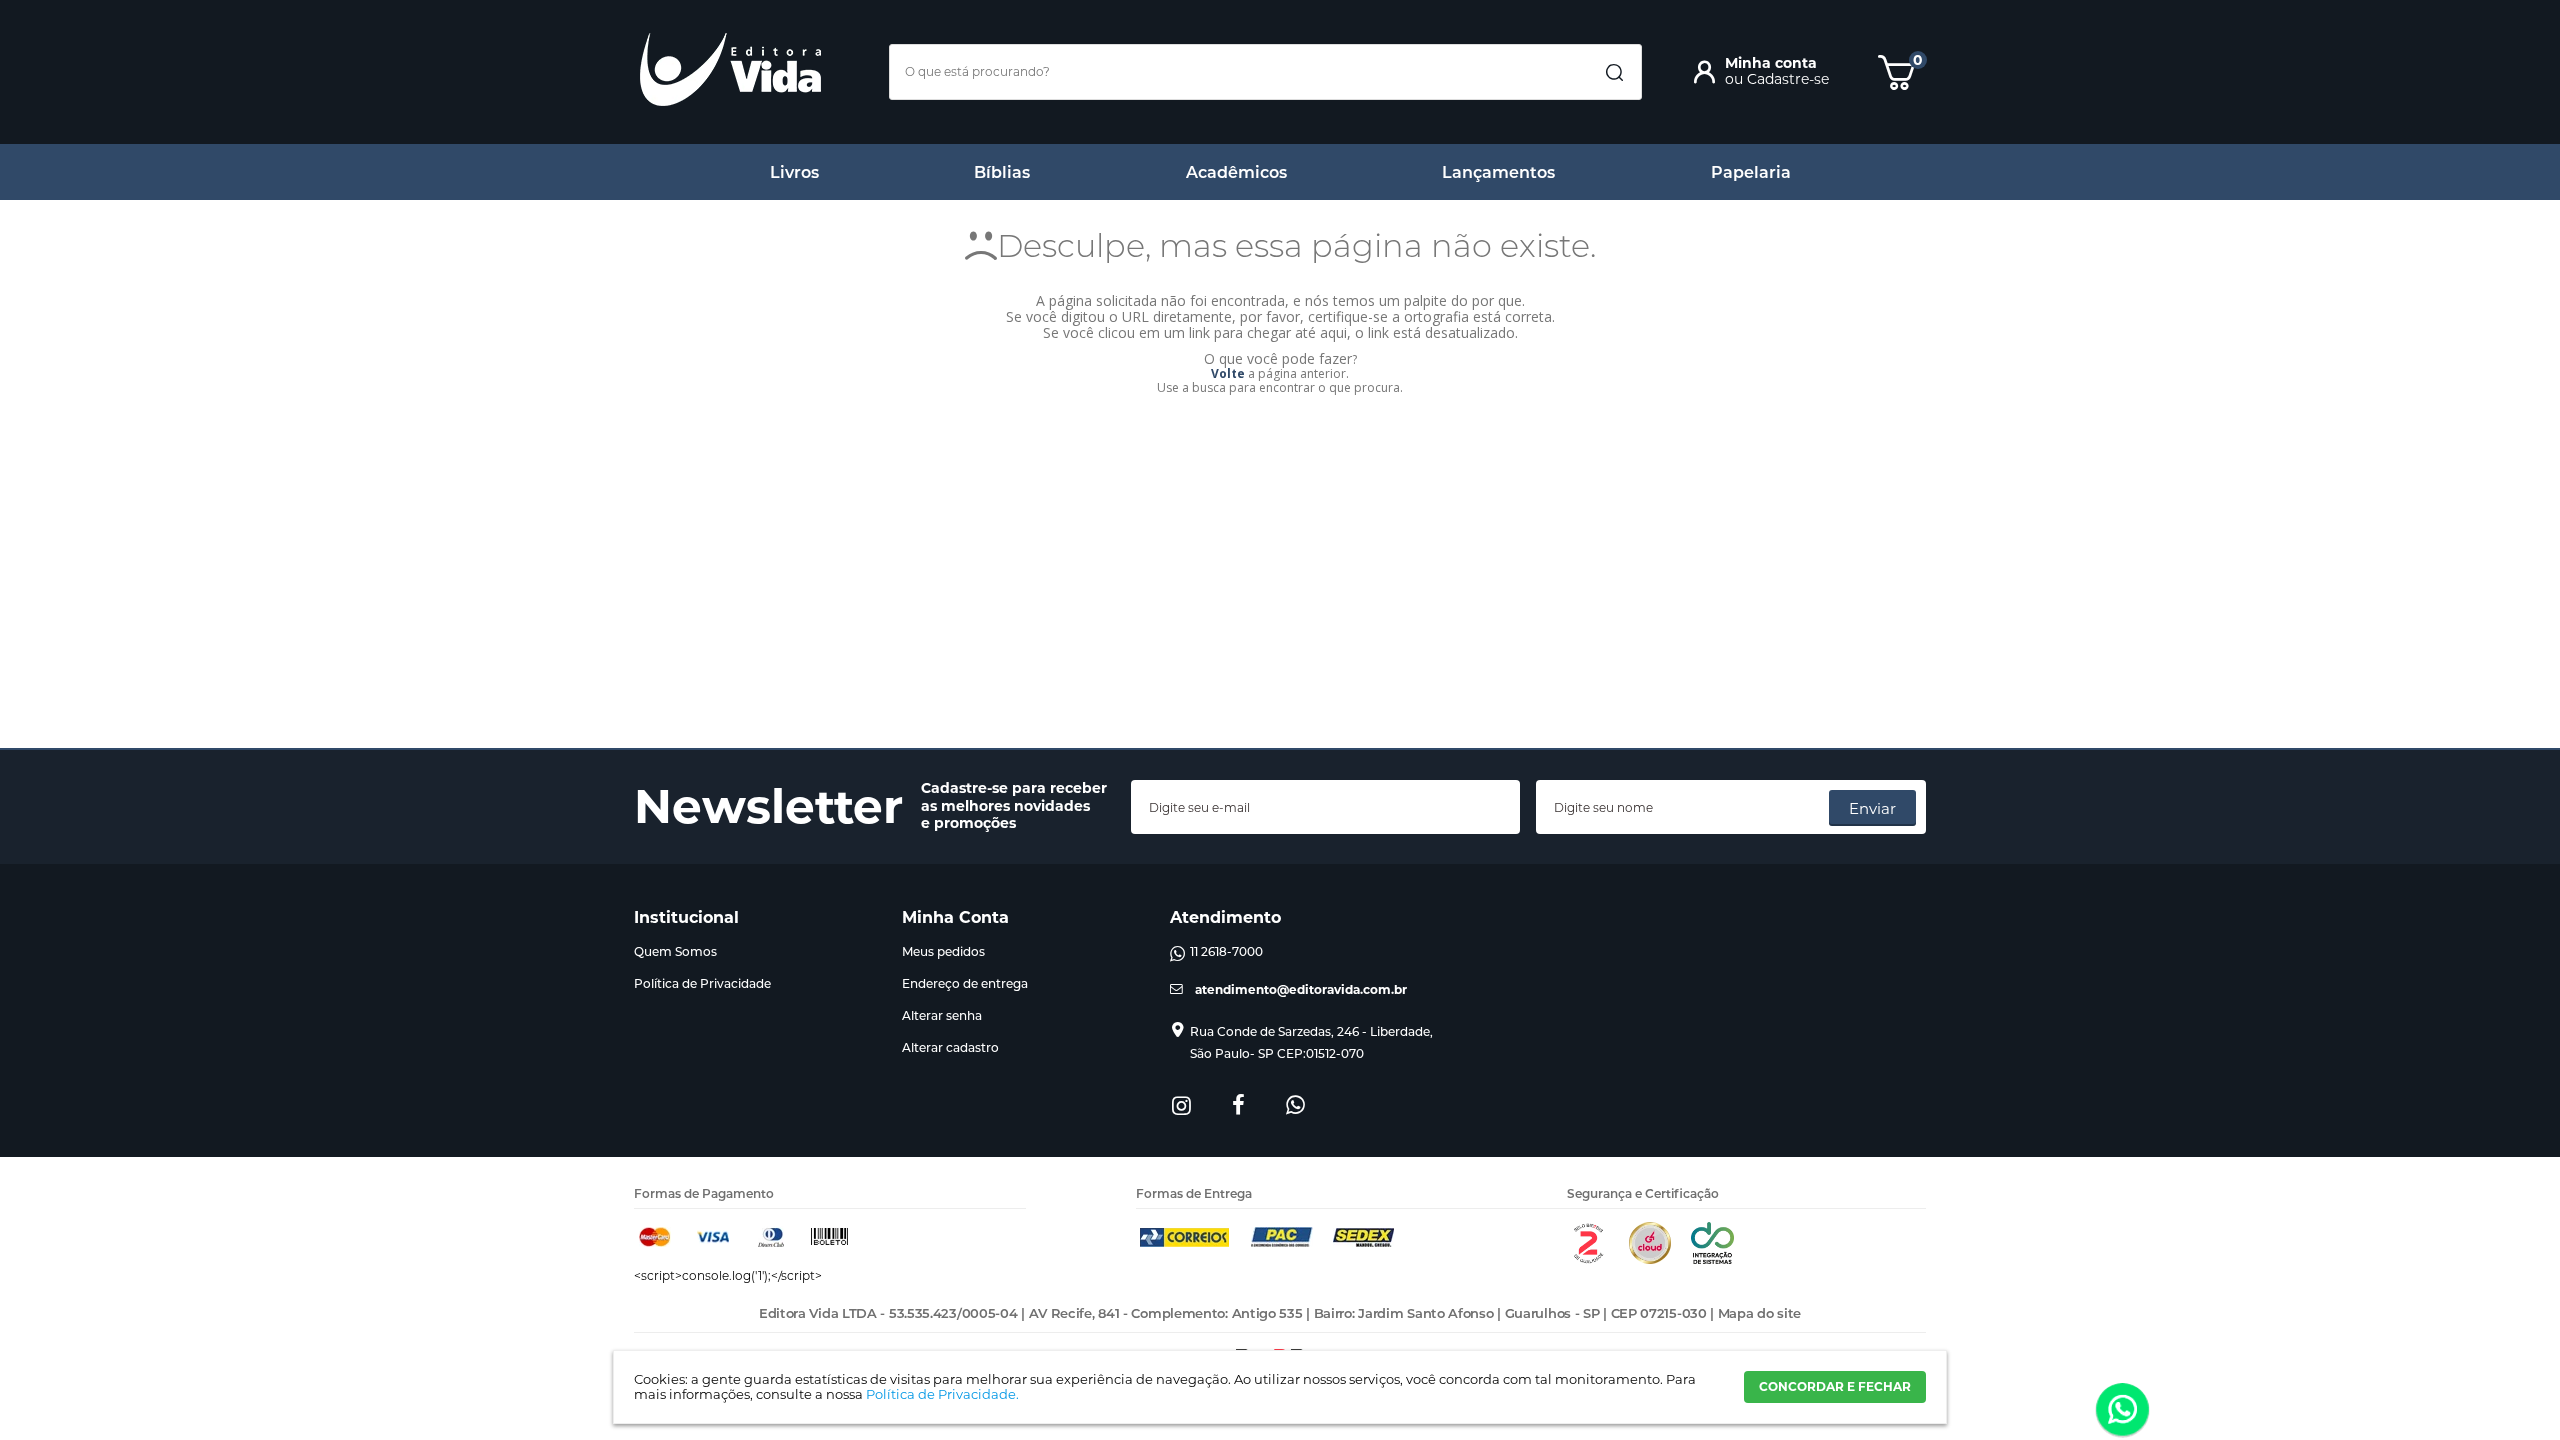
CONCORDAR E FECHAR (1835, 1386)
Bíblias (1002, 172)
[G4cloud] (1650, 1259)
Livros (794, 172)
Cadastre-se (1788, 79)
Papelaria (1751, 172)
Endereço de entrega (965, 983)
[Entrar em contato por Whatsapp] (2122, 1410)
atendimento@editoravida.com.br (1301, 989)
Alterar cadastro (950, 1047)
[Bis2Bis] (1588, 1259)
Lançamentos (1498, 172)
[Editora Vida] (730, 69)
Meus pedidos (943, 951)
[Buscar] (1614, 73)
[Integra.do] (1712, 1259)
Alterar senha (942, 1015)
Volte (1228, 373)
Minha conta (1771, 63)
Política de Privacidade (702, 983)
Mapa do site (1759, 1313)
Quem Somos (675, 951)
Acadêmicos (1236, 172)
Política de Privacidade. (942, 1394)
